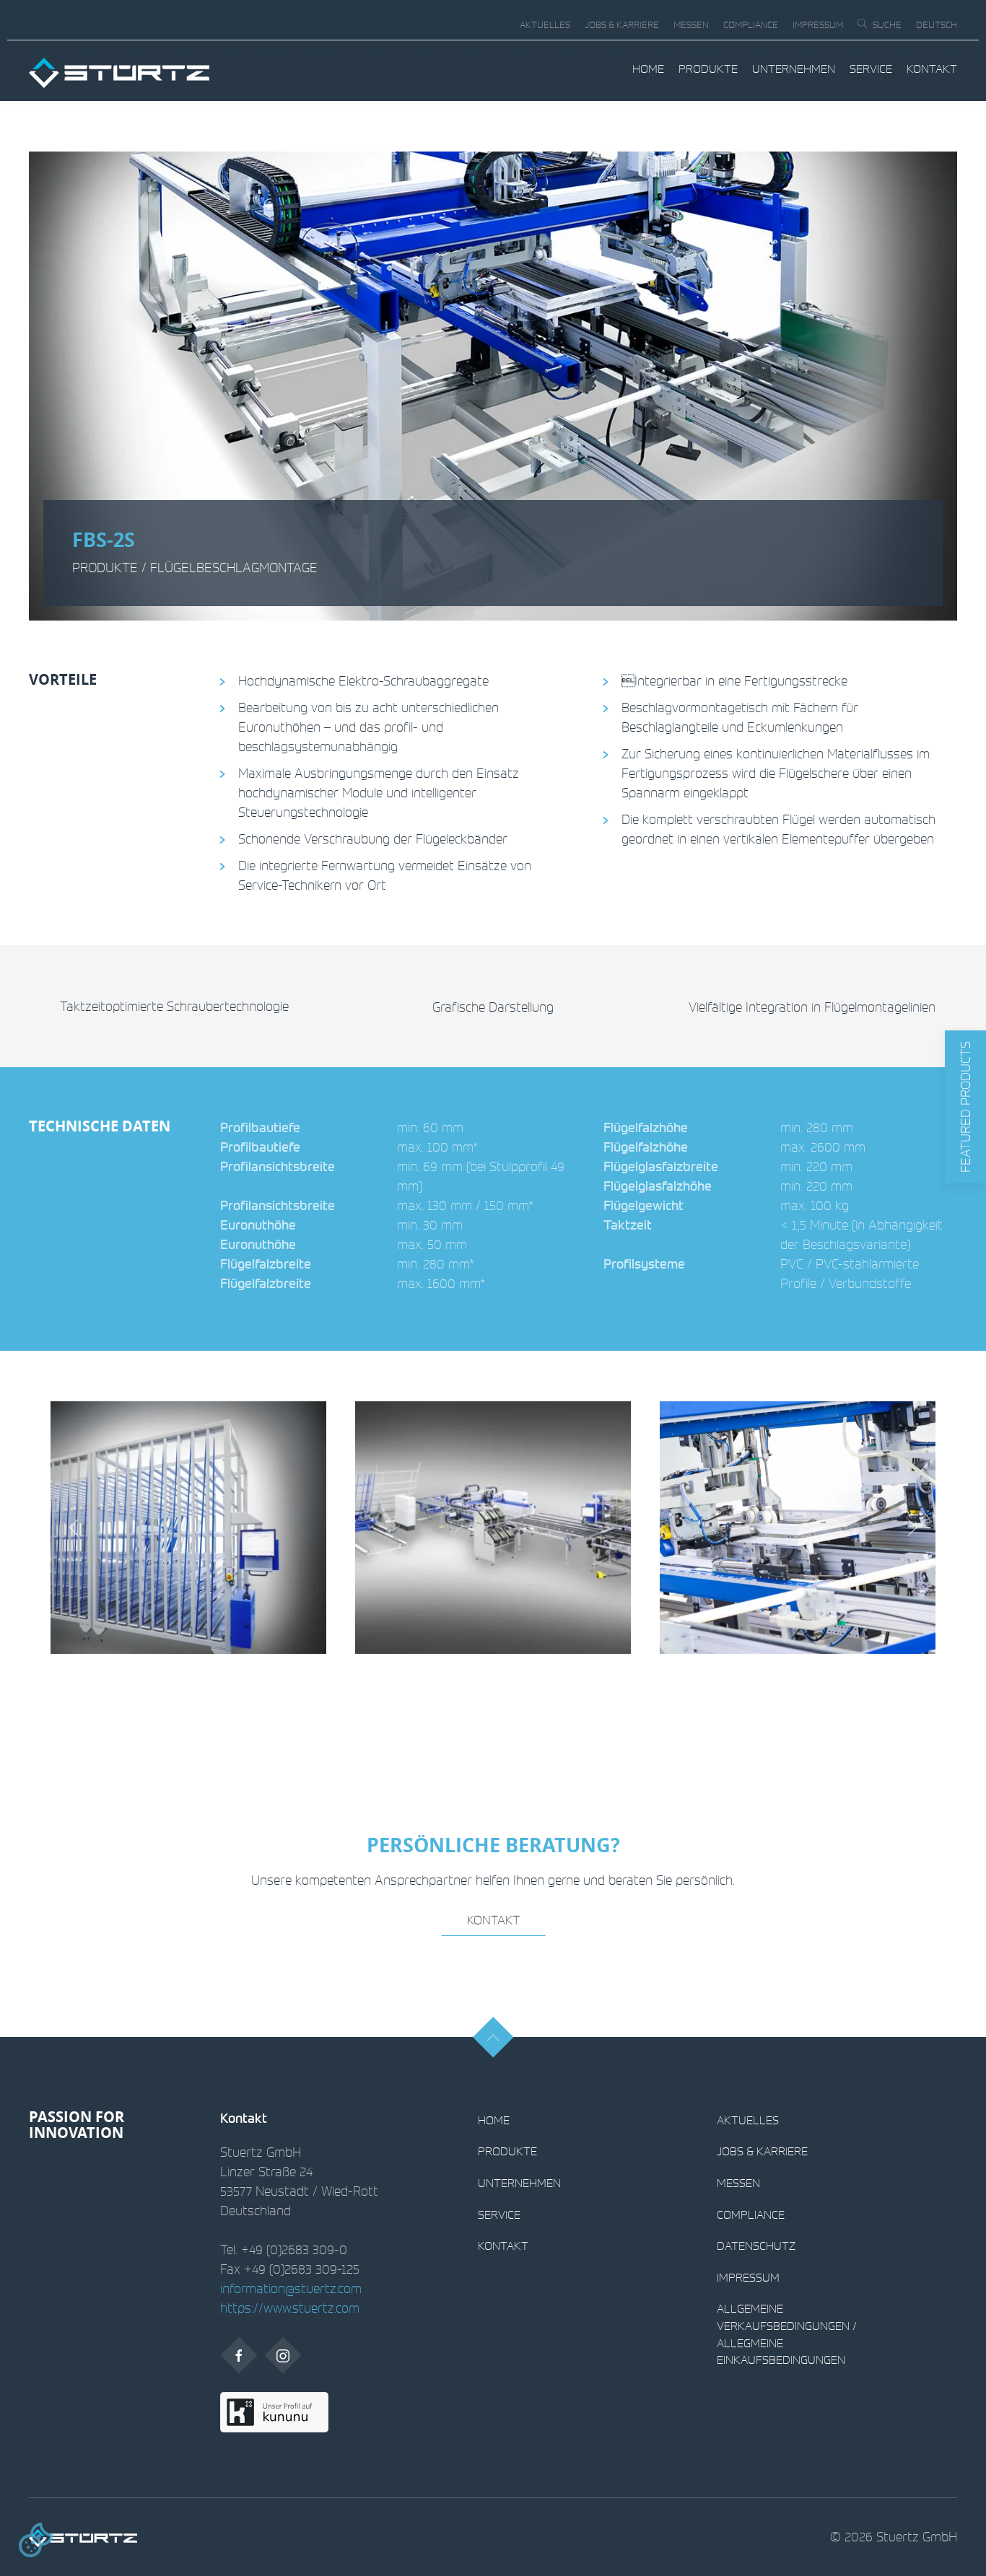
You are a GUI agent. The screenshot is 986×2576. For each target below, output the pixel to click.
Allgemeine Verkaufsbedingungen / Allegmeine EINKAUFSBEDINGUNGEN (787, 2334)
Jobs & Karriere (622, 25)
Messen (691, 25)
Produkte (708, 69)
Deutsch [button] (937, 25)
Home (648, 69)
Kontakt (932, 69)
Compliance (751, 25)
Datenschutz (756, 2246)
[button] (965, 1107)
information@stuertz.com (291, 2288)
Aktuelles (545, 25)
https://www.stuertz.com (290, 2308)
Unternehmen (794, 69)
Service (871, 69)
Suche (887, 25)
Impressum (818, 25)
